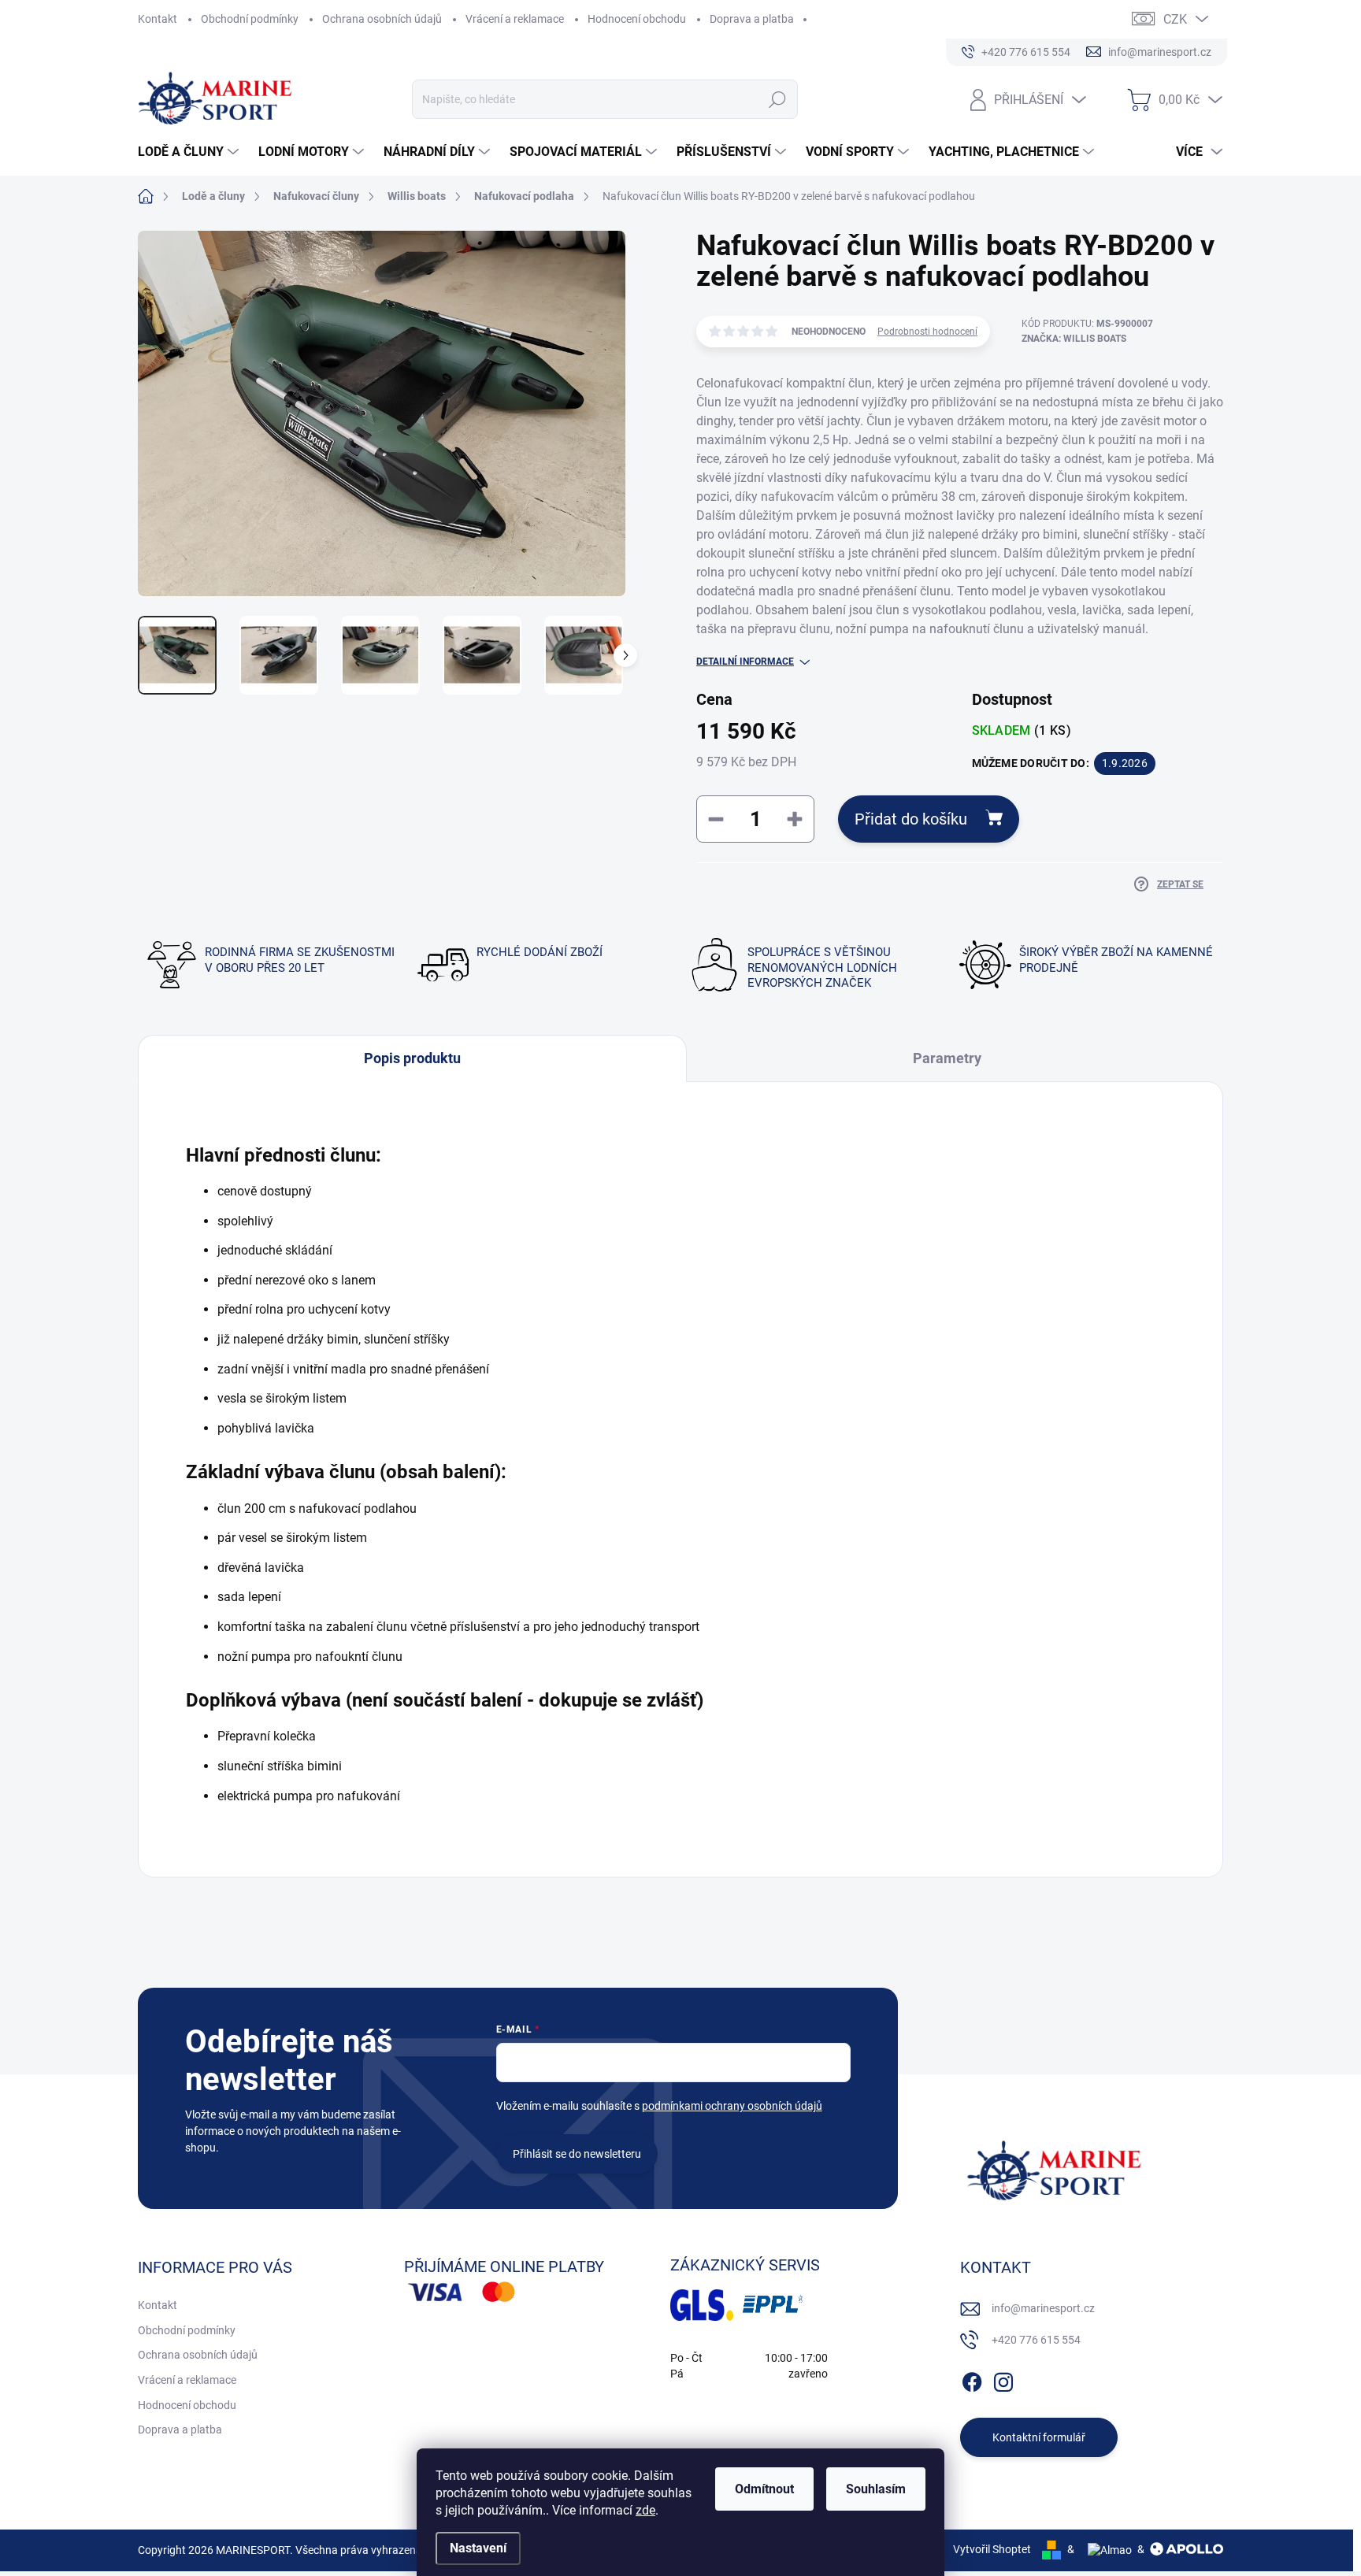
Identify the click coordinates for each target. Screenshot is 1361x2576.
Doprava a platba (752, 19)
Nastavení (478, 2548)
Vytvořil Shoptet (992, 2549)
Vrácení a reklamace (515, 19)
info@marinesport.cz (1043, 2308)
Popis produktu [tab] (412, 1058)
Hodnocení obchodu (637, 19)
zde (645, 2510)
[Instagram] (1003, 2379)
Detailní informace (745, 662)
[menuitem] (190, 152)
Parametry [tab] (947, 1058)
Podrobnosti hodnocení (927, 332)
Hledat (778, 99)
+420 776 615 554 (1036, 2340)
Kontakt (158, 19)
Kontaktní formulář (1039, 2437)
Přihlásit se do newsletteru (577, 2154)
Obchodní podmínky (250, 19)
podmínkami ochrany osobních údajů (732, 2106)
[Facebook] (972, 2379)
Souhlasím (876, 2489)
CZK (1175, 19)
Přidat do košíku (911, 819)
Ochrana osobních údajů (382, 19)
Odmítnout (764, 2489)
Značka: (1074, 339)
